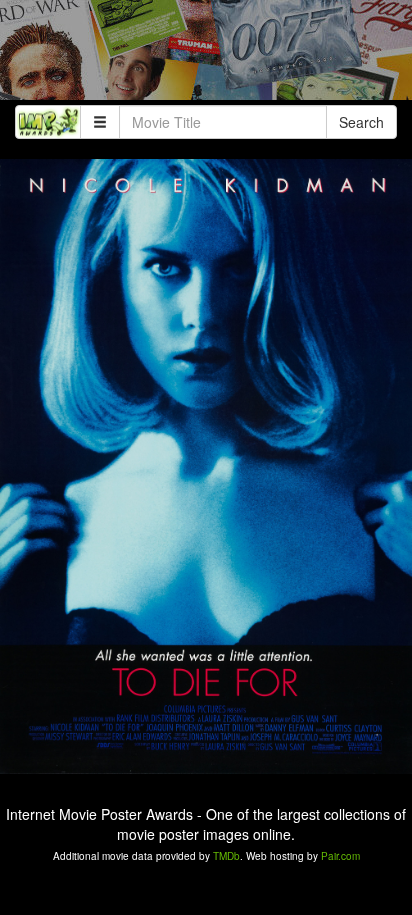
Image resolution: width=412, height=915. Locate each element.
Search (361, 122)
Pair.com (340, 856)
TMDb (226, 856)
